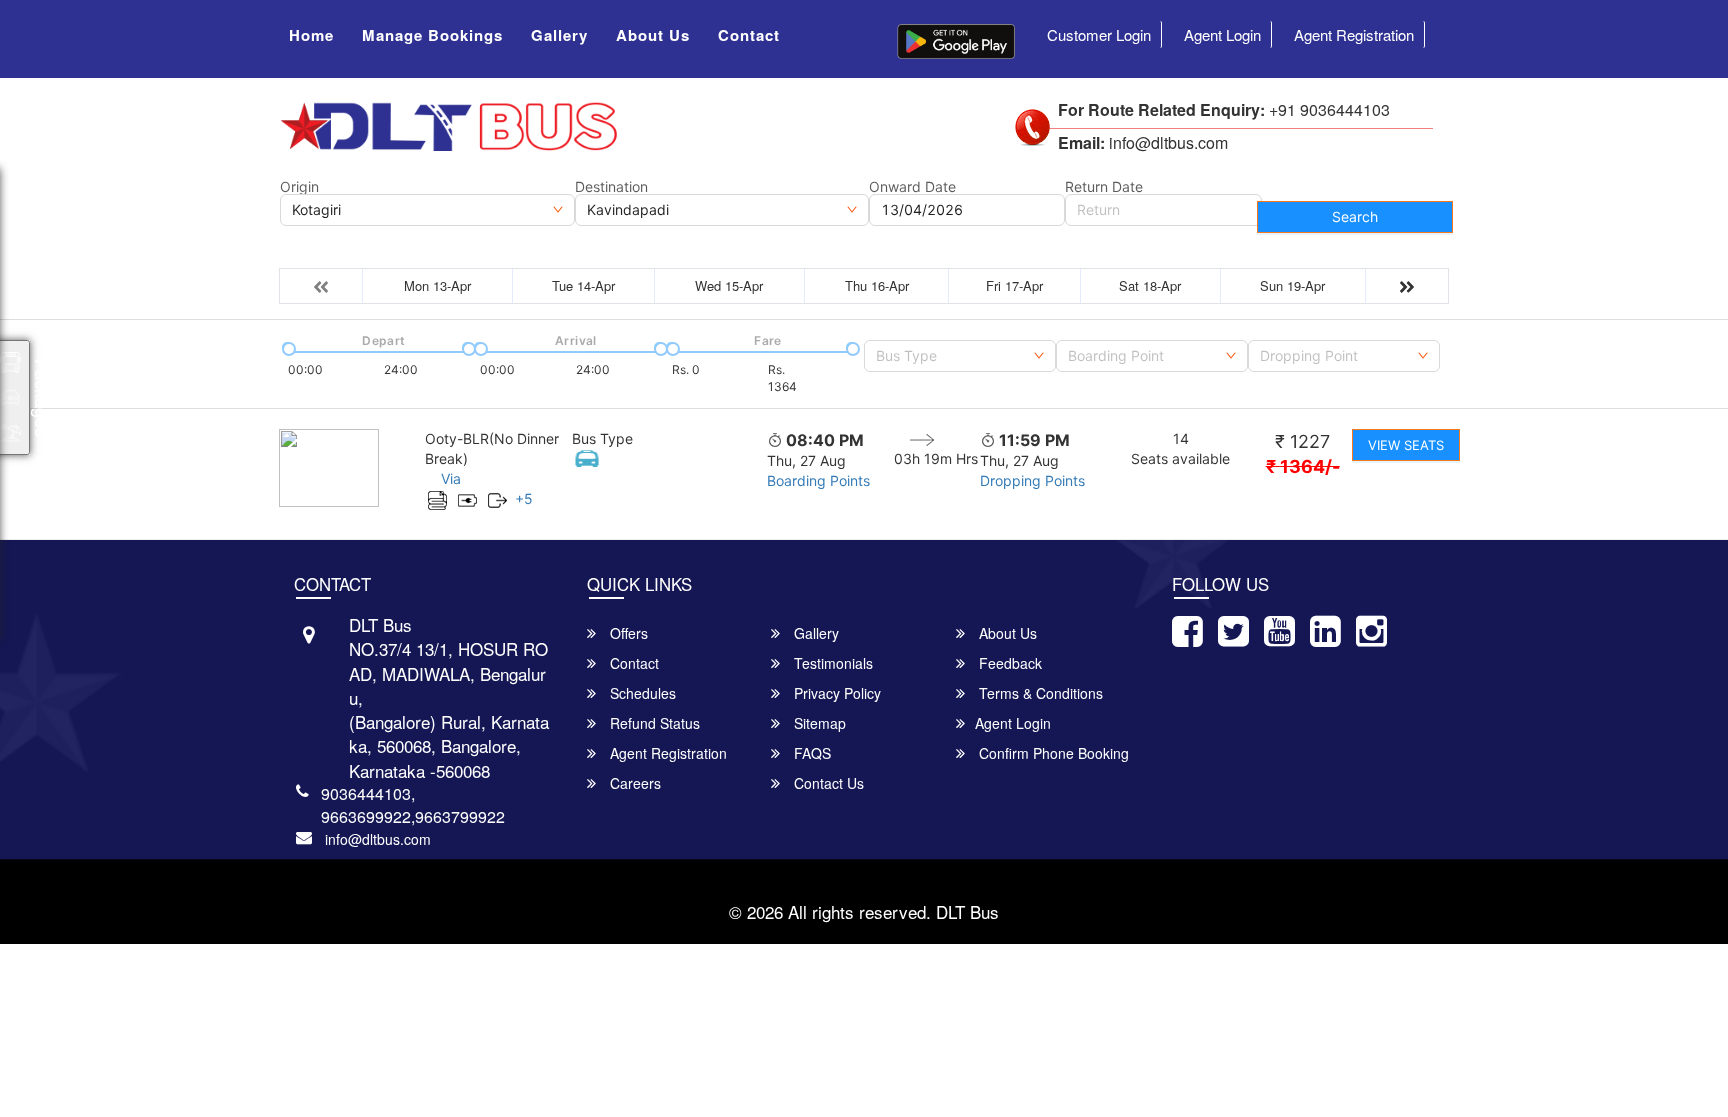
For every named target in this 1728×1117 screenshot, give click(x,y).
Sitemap (818, 723)
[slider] (287, 347)
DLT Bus (967, 911)
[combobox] (960, 356)
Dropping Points (1032, 480)
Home (311, 35)
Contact (749, 35)
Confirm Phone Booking (1052, 753)
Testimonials (831, 663)
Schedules (641, 693)
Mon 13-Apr (437, 285)
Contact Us (827, 783)
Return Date (1104, 187)
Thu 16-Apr (877, 285)
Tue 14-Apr (583, 285)
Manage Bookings (432, 35)
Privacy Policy (835, 693)
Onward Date (912, 187)
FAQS (810, 753)
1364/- (1303, 466)
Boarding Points (818, 480)
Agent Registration (1354, 34)
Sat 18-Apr (1150, 285)
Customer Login (1099, 34)
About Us (653, 35)
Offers (627, 633)
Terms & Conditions (1039, 693)
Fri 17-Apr (1014, 285)
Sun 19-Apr (1292, 285)
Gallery (559, 35)
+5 (524, 498)
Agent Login (1222, 34)
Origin (299, 187)
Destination (611, 187)
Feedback (1008, 663)
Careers (633, 783)
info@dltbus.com (378, 839)
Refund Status (653, 723)
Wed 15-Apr (729, 285)
